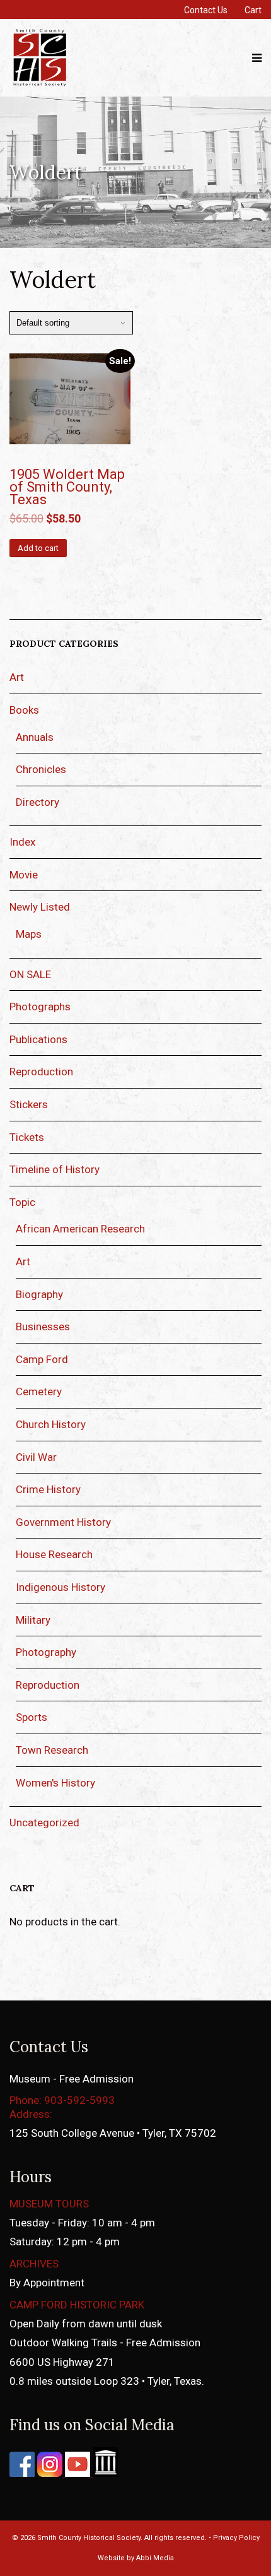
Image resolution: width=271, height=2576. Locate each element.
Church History (51, 1424)
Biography (39, 1294)
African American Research (80, 1229)
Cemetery (39, 1391)
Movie (24, 875)
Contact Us (206, 10)
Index (22, 842)
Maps (29, 934)
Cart (253, 10)
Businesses (43, 1326)
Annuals (35, 737)
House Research (54, 1554)
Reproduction (41, 1072)
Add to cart (38, 548)
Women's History (55, 1783)
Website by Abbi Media (136, 2558)
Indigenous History (61, 1587)
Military (33, 1620)
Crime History (48, 1489)
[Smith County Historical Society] (40, 85)
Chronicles (41, 769)
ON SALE (30, 974)
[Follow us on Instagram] (49, 2473)
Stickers (29, 1104)
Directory (37, 802)
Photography (46, 1652)
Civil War (36, 1457)
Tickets (27, 1137)
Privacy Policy (236, 2538)
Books (24, 710)
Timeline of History (55, 1169)
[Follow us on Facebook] (22, 2473)
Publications (38, 1039)
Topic (22, 1202)
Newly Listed (40, 907)
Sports (32, 1717)
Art (17, 677)
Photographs (40, 1007)
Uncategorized (44, 1823)
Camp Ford (42, 1359)
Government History (63, 1522)
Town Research (52, 1750)
